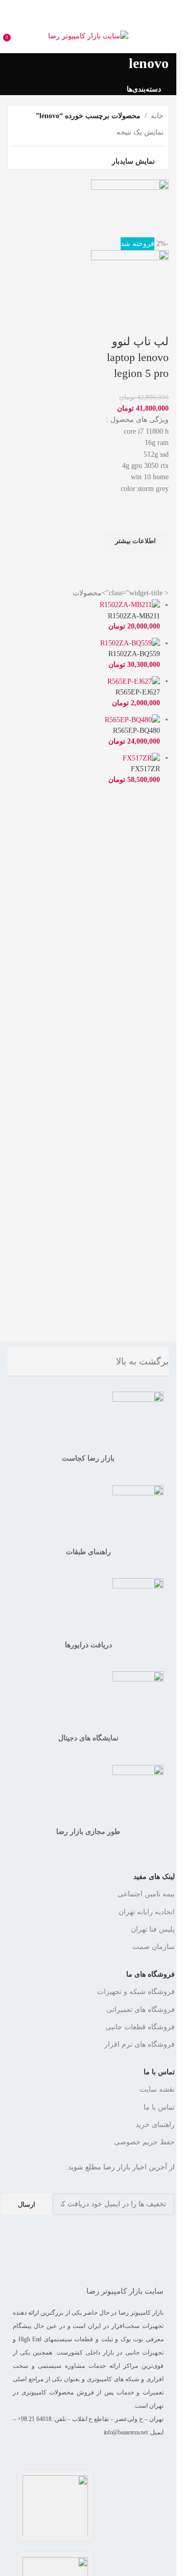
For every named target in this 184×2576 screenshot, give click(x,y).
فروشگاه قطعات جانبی (140, 2027)
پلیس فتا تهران (153, 1929)
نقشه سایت (157, 2089)
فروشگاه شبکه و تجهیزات (136, 1992)
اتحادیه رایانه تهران (147, 1912)
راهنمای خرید (155, 2125)
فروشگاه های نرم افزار (140, 2044)
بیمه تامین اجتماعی (146, 1894)
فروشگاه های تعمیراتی (141, 2010)
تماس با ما (159, 2072)
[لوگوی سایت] (88, 36)
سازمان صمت (154, 1947)
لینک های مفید (154, 1877)
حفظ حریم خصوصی (144, 2142)
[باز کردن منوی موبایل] (165, 36)
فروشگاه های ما (151, 1974)
